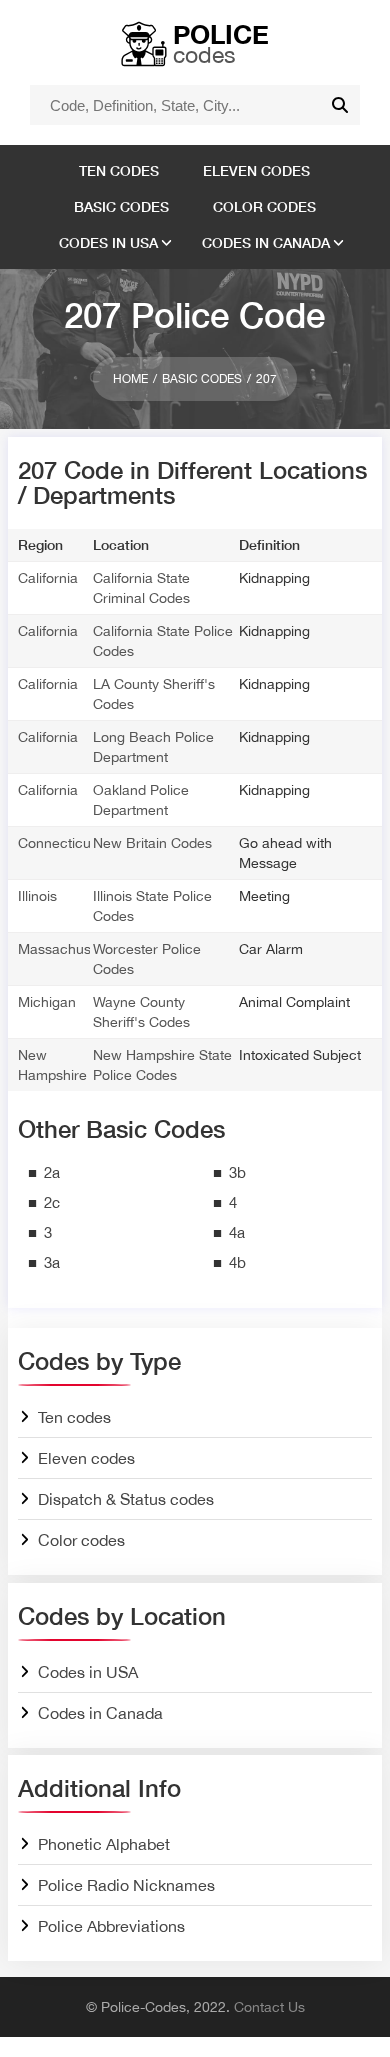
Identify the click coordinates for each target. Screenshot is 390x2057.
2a (52, 1172)
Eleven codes (256, 170)
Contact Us (269, 2007)
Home (130, 379)
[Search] (340, 105)
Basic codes (121, 206)
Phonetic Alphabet (104, 1844)
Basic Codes (202, 379)
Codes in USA (108, 242)
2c (52, 1202)
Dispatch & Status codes (126, 1499)
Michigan (47, 1002)
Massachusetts (66, 949)
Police (221, 42)
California (48, 578)
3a (52, 1262)
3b (237, 1172)
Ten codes (119, 170)
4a (237, 1232)
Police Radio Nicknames (126, 1885)
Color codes (264, 206)
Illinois (37, 896)
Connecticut (56, 843)
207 (266, 379)
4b (237, 1262)
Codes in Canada (266, 242)
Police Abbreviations (111, 1926)
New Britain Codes (152, 843)
